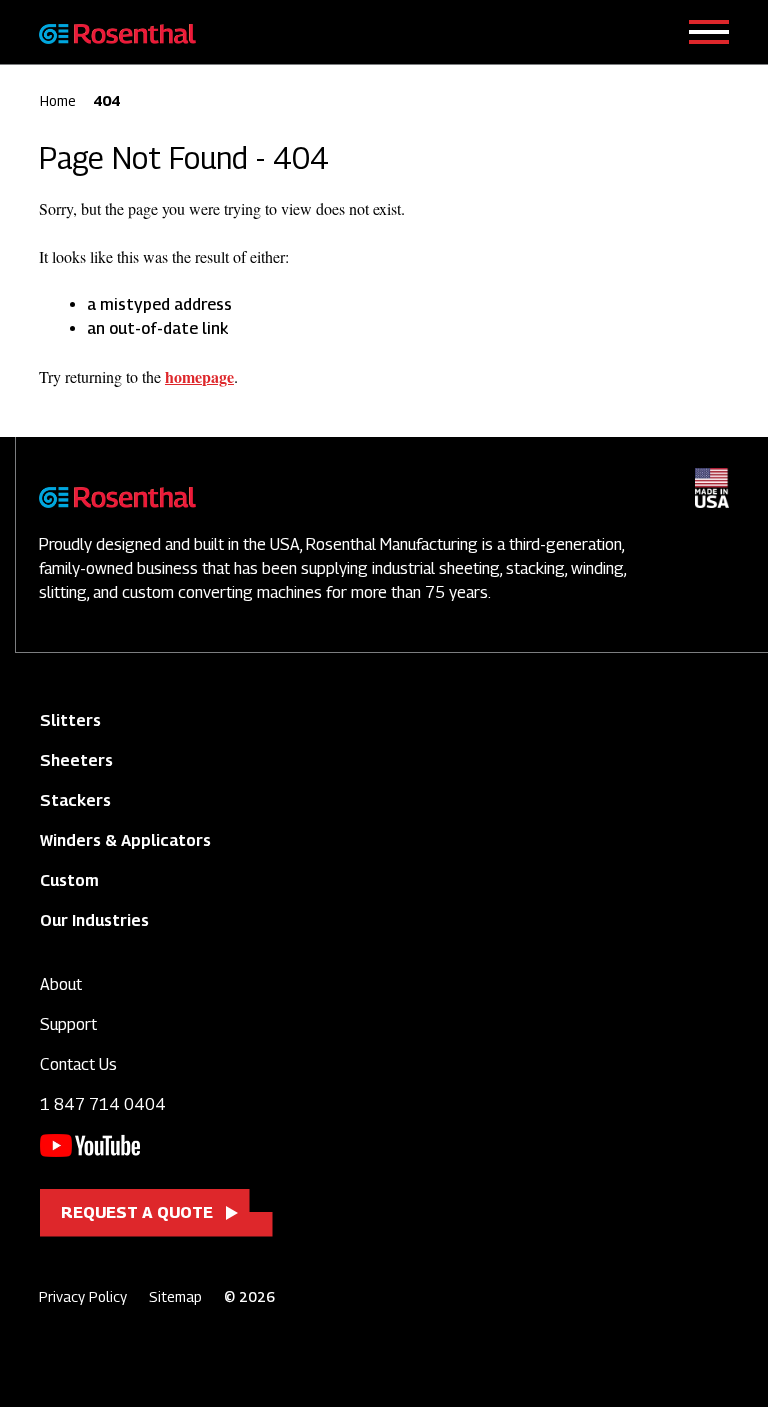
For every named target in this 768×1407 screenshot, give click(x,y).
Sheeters (76, 760)
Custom (69, 880)
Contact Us (78, 1064)
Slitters (70, 720)
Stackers (75, 800)
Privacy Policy (83, 1296)
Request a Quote (137, 1212)
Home (58, 100)
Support (68, 1024)
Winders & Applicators (125, 840)
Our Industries (94, 920)
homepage (199, 376)
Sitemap (175, 1296)
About (61, 984)
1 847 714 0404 (103, 1104)
